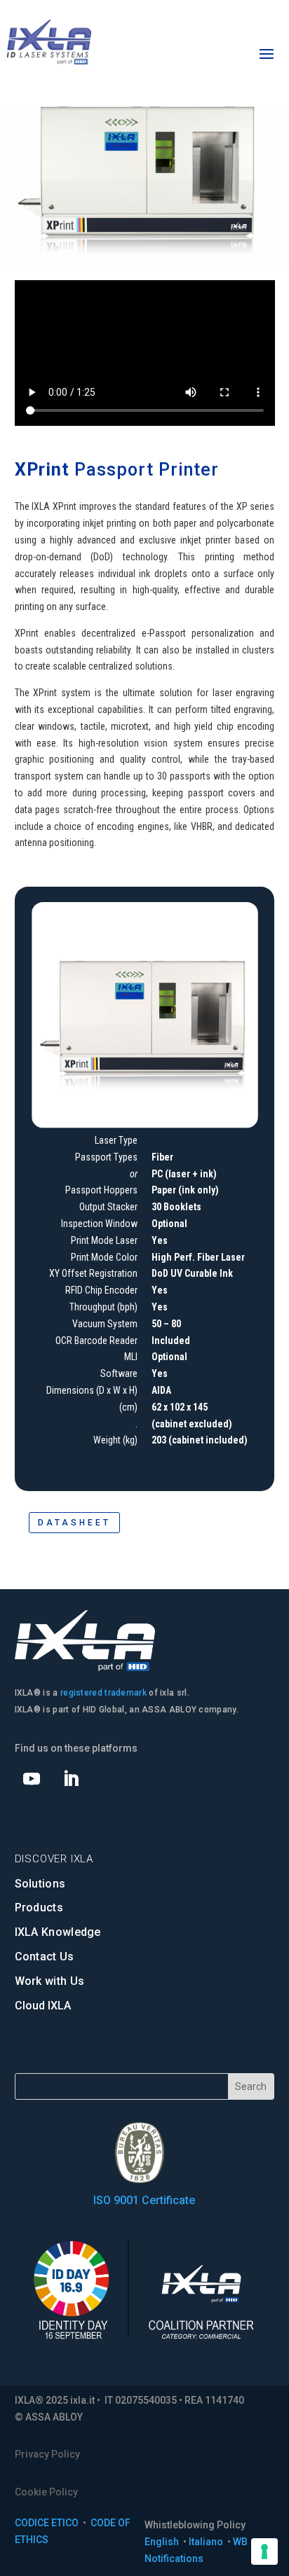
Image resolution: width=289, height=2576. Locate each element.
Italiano (207, 2542)
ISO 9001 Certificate (144, 2200)
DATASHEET (74, 1523)
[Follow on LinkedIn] (71, 1779)
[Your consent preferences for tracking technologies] (264, 2551)
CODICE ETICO (47, 2523)
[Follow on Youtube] (32, 1779)
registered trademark (103, 1693)
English (163, 2542)
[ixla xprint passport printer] (144, 1123)
